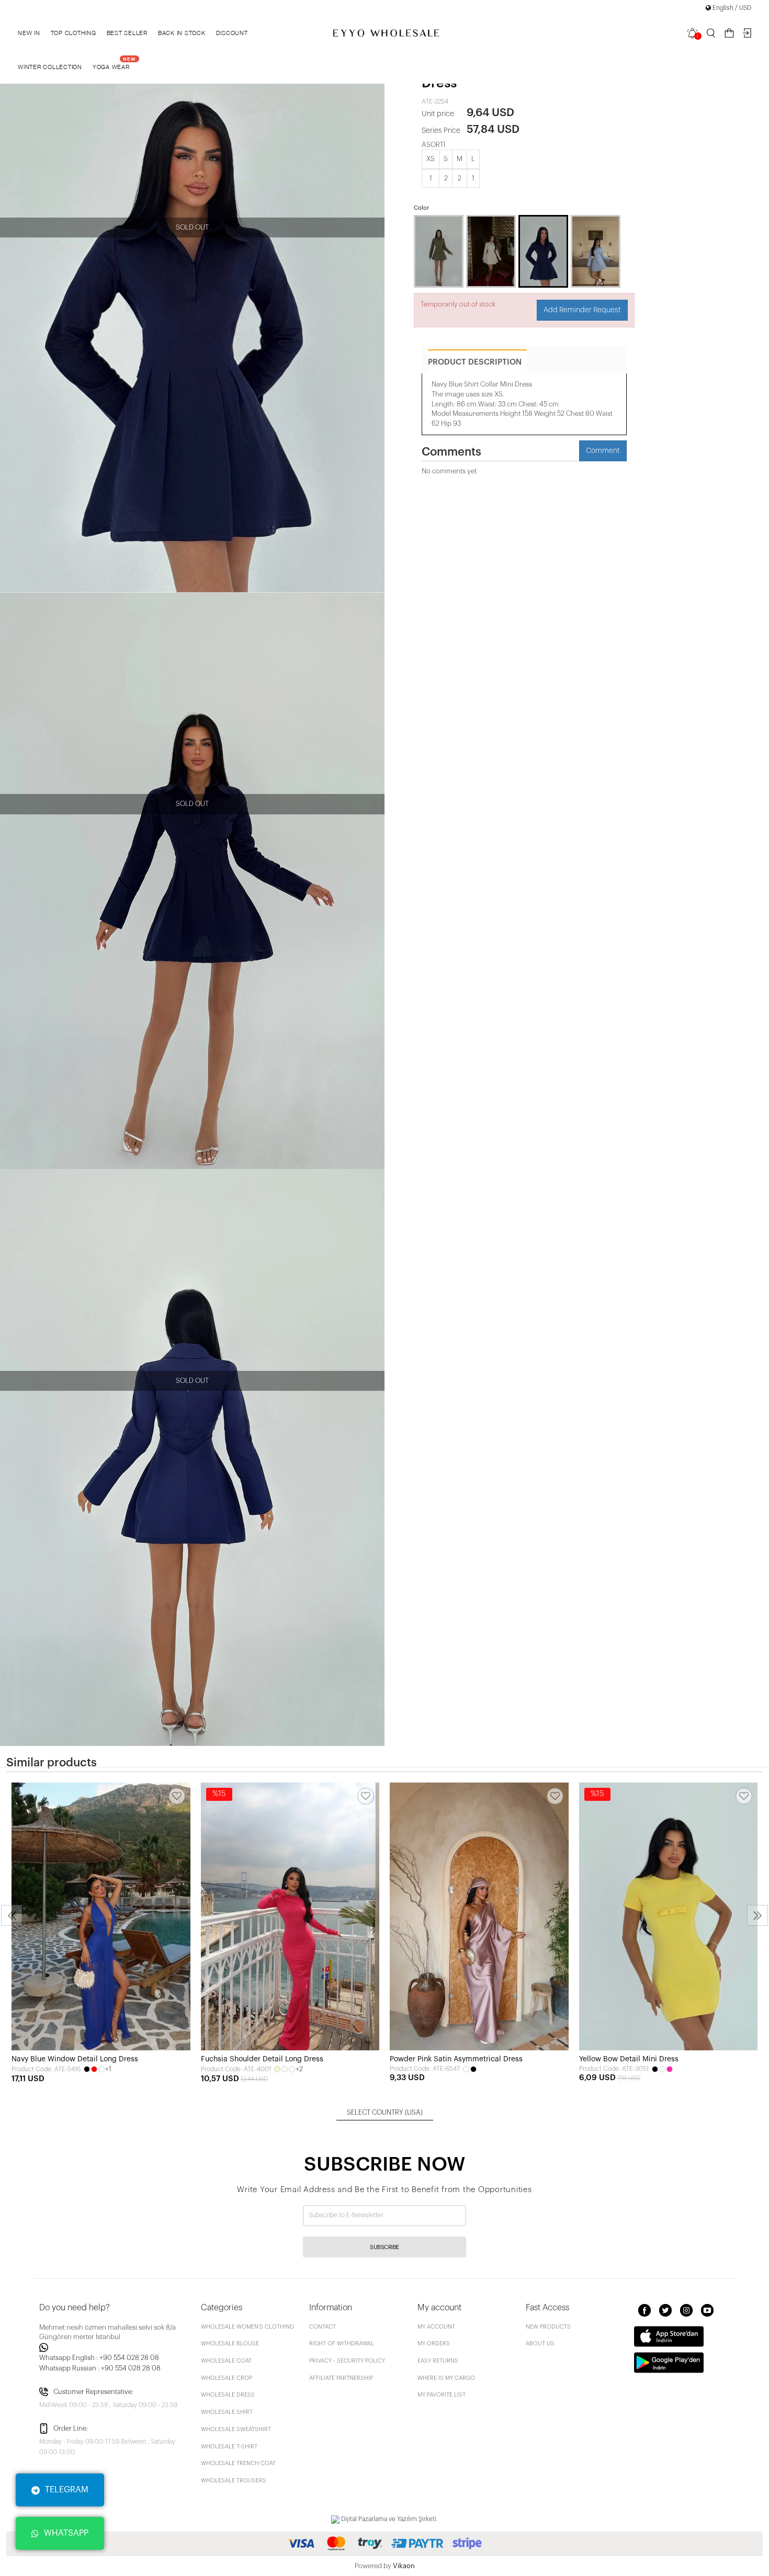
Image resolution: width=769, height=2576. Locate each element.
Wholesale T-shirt (229, 2447)
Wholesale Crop (227, 2378)
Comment (603, 451)
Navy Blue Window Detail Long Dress (75, 2059)
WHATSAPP (66, 2533)
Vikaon (404, 2566)
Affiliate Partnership (341, 2378)
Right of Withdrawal (342, 2344)
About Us (540, 2344)
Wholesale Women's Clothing (247, 2327)
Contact (323, 2327)
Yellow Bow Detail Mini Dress (629, 2059)
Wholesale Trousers (234, 2481)
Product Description (475, 362)
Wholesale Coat (226, 2361)
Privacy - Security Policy (347, 2361)
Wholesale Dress (228, 2395)
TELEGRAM (67, 2490)
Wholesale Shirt (227, 2412)
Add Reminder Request (582, 310)
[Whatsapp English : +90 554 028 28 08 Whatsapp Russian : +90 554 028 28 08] (114, 2347)
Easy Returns (438, 2361)
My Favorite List (442, 2395)
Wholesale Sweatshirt (236, 2429)
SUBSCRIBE (384, 2247)
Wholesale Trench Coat (238, 2463)
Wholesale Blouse (230, 2344)
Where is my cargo (446, 2378)
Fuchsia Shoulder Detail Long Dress (262, 2059)
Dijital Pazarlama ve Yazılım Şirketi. (389, 2519)
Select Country (385, 2112)
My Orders (434, 2344)
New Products (548, 2327)
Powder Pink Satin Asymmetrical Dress (456, 2059)
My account (436, 2327)
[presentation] (12, 1915)
